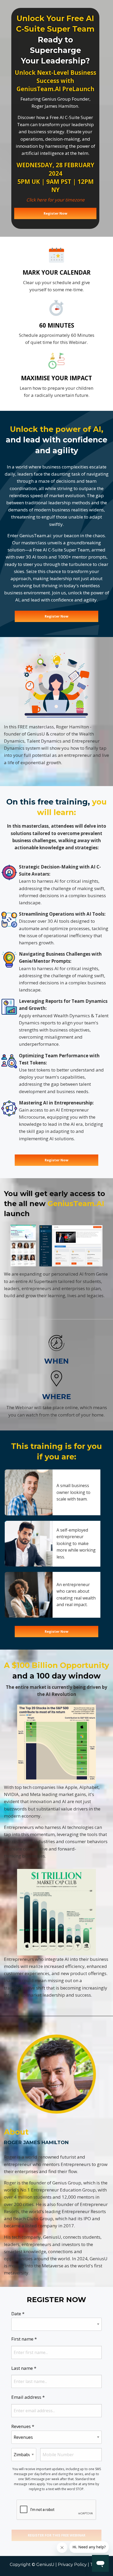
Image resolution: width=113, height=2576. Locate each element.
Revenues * (23, 2426)
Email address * (28, 2397)
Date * (18, 2314)
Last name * (24, 2368)
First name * (24, 2339)
